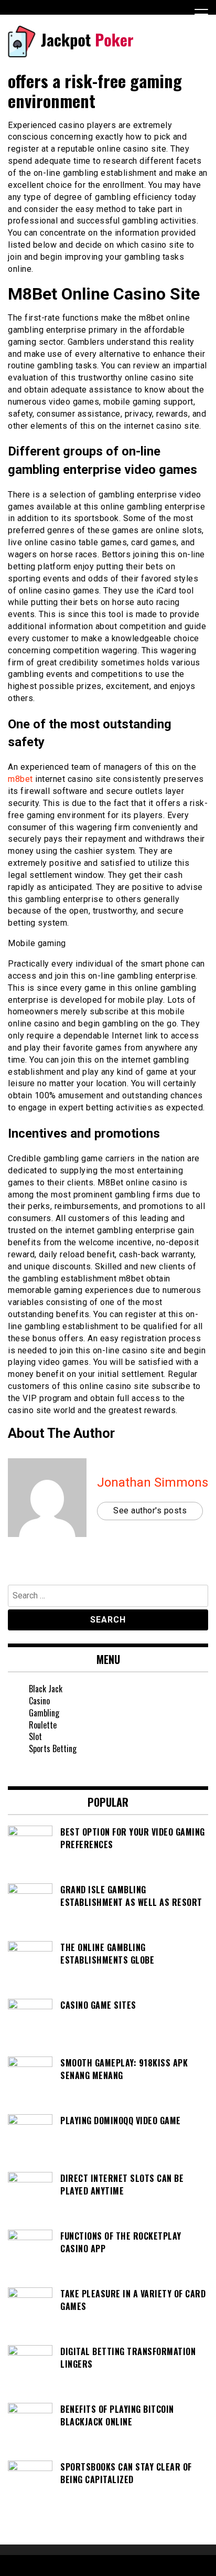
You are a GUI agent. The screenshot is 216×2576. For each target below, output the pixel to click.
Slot (35, 1736)
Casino (39, 1701)
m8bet (20, 779)
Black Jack (46, 1689)
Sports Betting (53, 1748)
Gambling (44, 1713)
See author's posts (150, 1510)
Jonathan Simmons (153, 1482)
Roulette (43, 1725)
